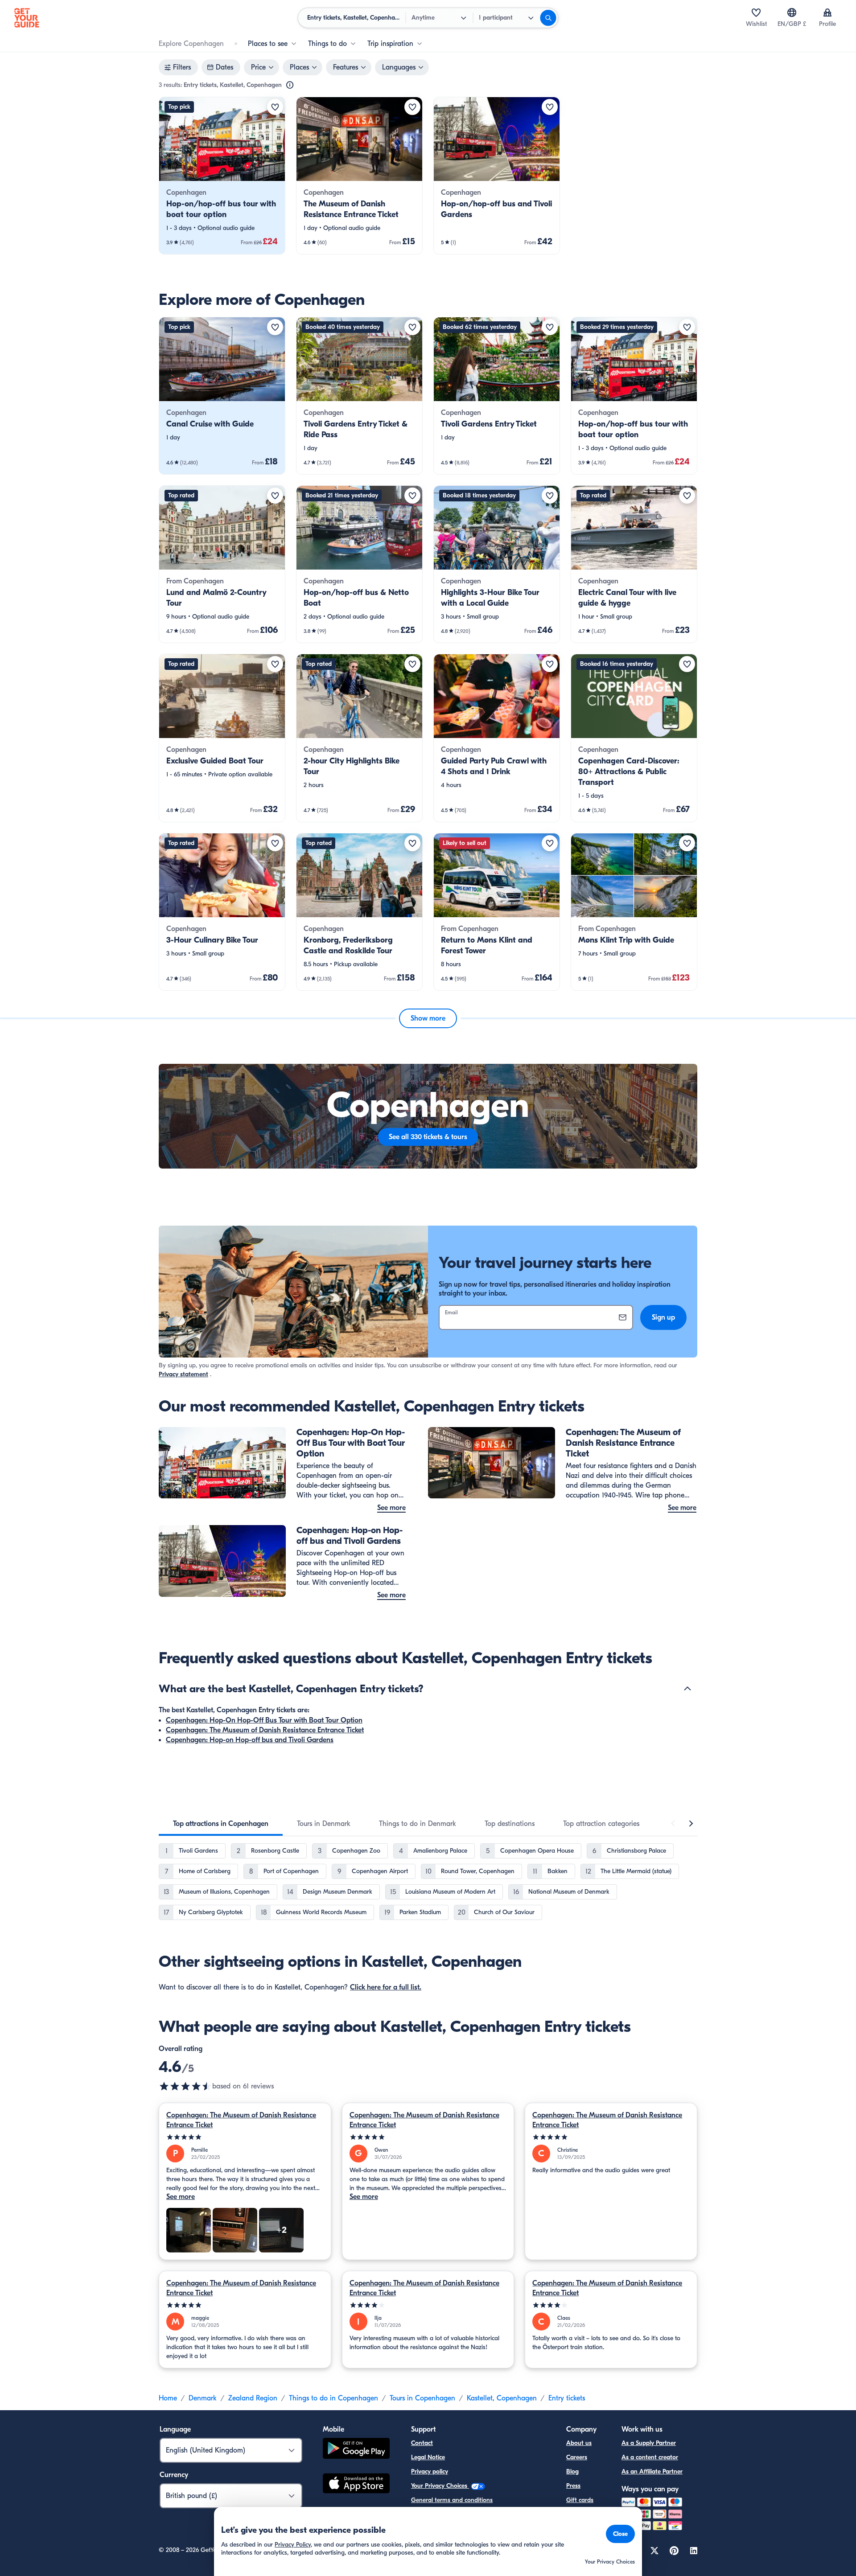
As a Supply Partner (649, 2443)
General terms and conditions (452, 2500)
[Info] (290, 85)
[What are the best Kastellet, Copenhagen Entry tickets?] (687, 1689)
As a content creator (650, 2457)
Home (168, 2398)
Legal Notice (428, 2457)
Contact (422, 2443)
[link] (222, 176)
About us (579, 2443)
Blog (572, 2471)
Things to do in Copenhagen (333, 2398)
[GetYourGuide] (27, 18)
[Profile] (827, 12)
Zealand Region (253, 2398)
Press (573, 2486)
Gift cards (580, 2500)
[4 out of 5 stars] (428, 2305)
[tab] (221, 1824)
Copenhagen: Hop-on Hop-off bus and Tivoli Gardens (250, 1740)
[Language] (792, 12)
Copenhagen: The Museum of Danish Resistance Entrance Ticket (265, 1730)
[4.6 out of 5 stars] (185, 2086)
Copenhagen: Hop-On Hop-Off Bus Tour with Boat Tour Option (264, 1720)
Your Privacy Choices (440, 2486)
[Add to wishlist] (275, 107)
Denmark (203, 2398)
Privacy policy (430, 2471)
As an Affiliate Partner (652, 2471)
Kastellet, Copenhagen (502, 2398)
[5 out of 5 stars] (245, 2137)
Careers (577, 2457)
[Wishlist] (756, 12)
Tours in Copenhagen (422, 2398)
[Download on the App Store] (356, 2485)
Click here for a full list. (386, 1987)
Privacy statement (183, 1374)
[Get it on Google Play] (356, 2450)
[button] (222, 176)
